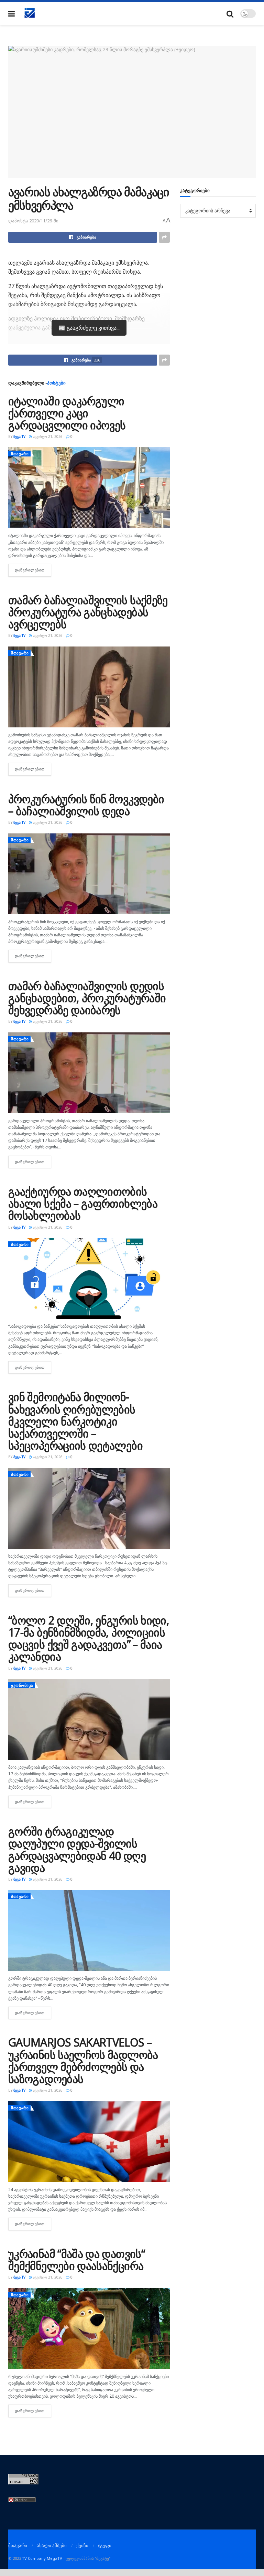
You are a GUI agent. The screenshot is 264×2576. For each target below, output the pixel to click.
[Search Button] (230, 14)
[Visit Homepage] (30, 13)
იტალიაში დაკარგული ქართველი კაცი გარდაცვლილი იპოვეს (67, 413)
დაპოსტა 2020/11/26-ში (33, 221)
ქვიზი (82, 2545)
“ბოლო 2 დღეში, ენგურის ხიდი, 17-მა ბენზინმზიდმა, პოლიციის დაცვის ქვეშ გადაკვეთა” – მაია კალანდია (89, 1638)
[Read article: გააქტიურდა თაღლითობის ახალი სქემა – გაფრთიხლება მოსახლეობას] (89, 1278)
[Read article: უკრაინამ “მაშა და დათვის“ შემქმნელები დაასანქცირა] (89, 2329)
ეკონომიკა (22, 1685)
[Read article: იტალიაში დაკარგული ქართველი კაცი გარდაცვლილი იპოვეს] (89, 488)
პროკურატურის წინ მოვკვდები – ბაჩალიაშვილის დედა (86, 805)
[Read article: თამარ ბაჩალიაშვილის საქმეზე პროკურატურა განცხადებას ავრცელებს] (89, 687)
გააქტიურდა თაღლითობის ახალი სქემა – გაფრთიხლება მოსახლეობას (83, 1203)
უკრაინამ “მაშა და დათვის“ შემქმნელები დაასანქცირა (76, 2260)
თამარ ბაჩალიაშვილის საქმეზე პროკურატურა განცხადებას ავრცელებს (88, 612)
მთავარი (20, 454)
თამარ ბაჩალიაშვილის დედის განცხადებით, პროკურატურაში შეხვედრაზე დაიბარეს (87, 998)
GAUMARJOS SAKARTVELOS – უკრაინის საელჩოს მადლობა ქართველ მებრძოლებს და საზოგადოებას (83, 2060)
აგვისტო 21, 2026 (47, 437)
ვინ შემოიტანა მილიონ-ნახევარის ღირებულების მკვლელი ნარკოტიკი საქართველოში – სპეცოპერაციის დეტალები (75, 1421)
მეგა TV (19, 437)
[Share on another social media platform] (164, 237)
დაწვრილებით (33, 570)
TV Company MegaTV (42, 2558)
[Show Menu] (12, 14)
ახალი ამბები (52, 2545)
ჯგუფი (105, 2545)
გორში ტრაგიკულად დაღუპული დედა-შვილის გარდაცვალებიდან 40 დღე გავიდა (77, 1849)
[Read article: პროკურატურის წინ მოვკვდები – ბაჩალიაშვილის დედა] (89, 874)
